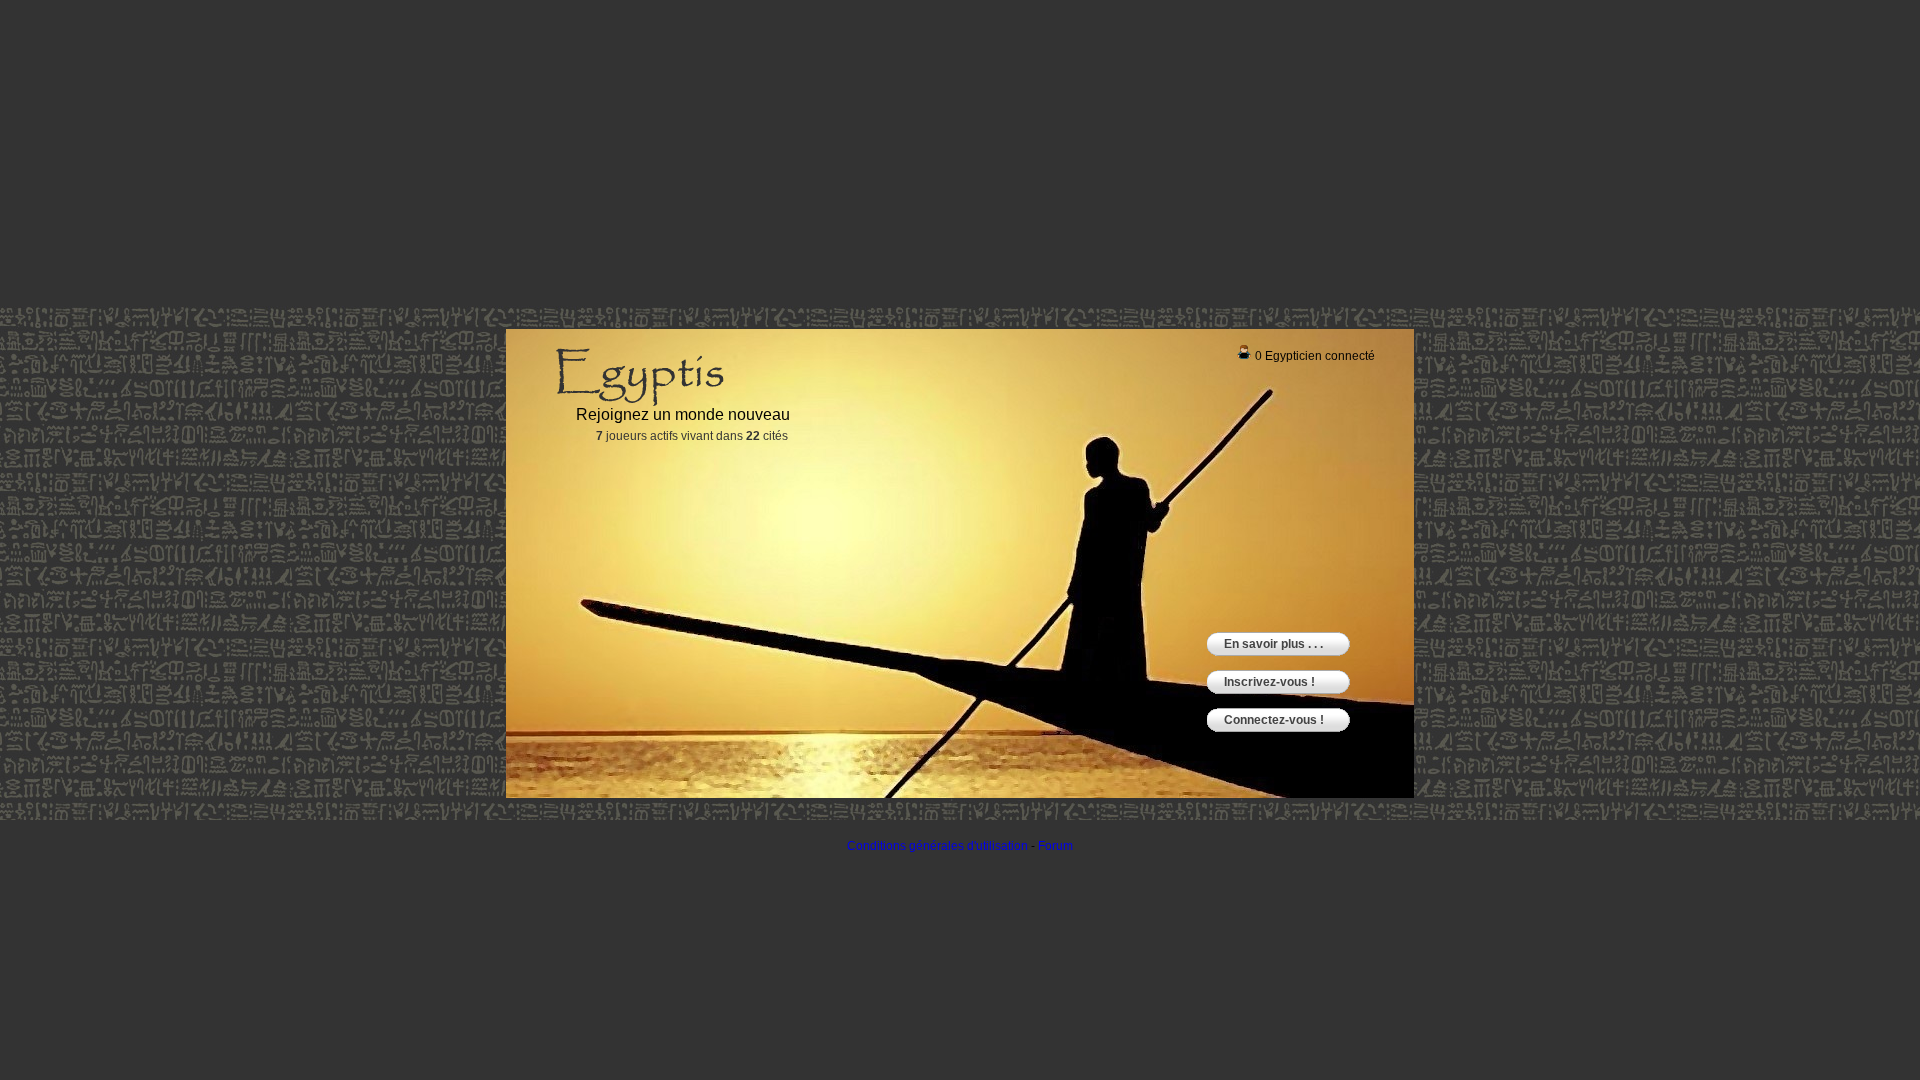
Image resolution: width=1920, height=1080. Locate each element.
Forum (1055, 846)
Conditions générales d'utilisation (937, 846)
